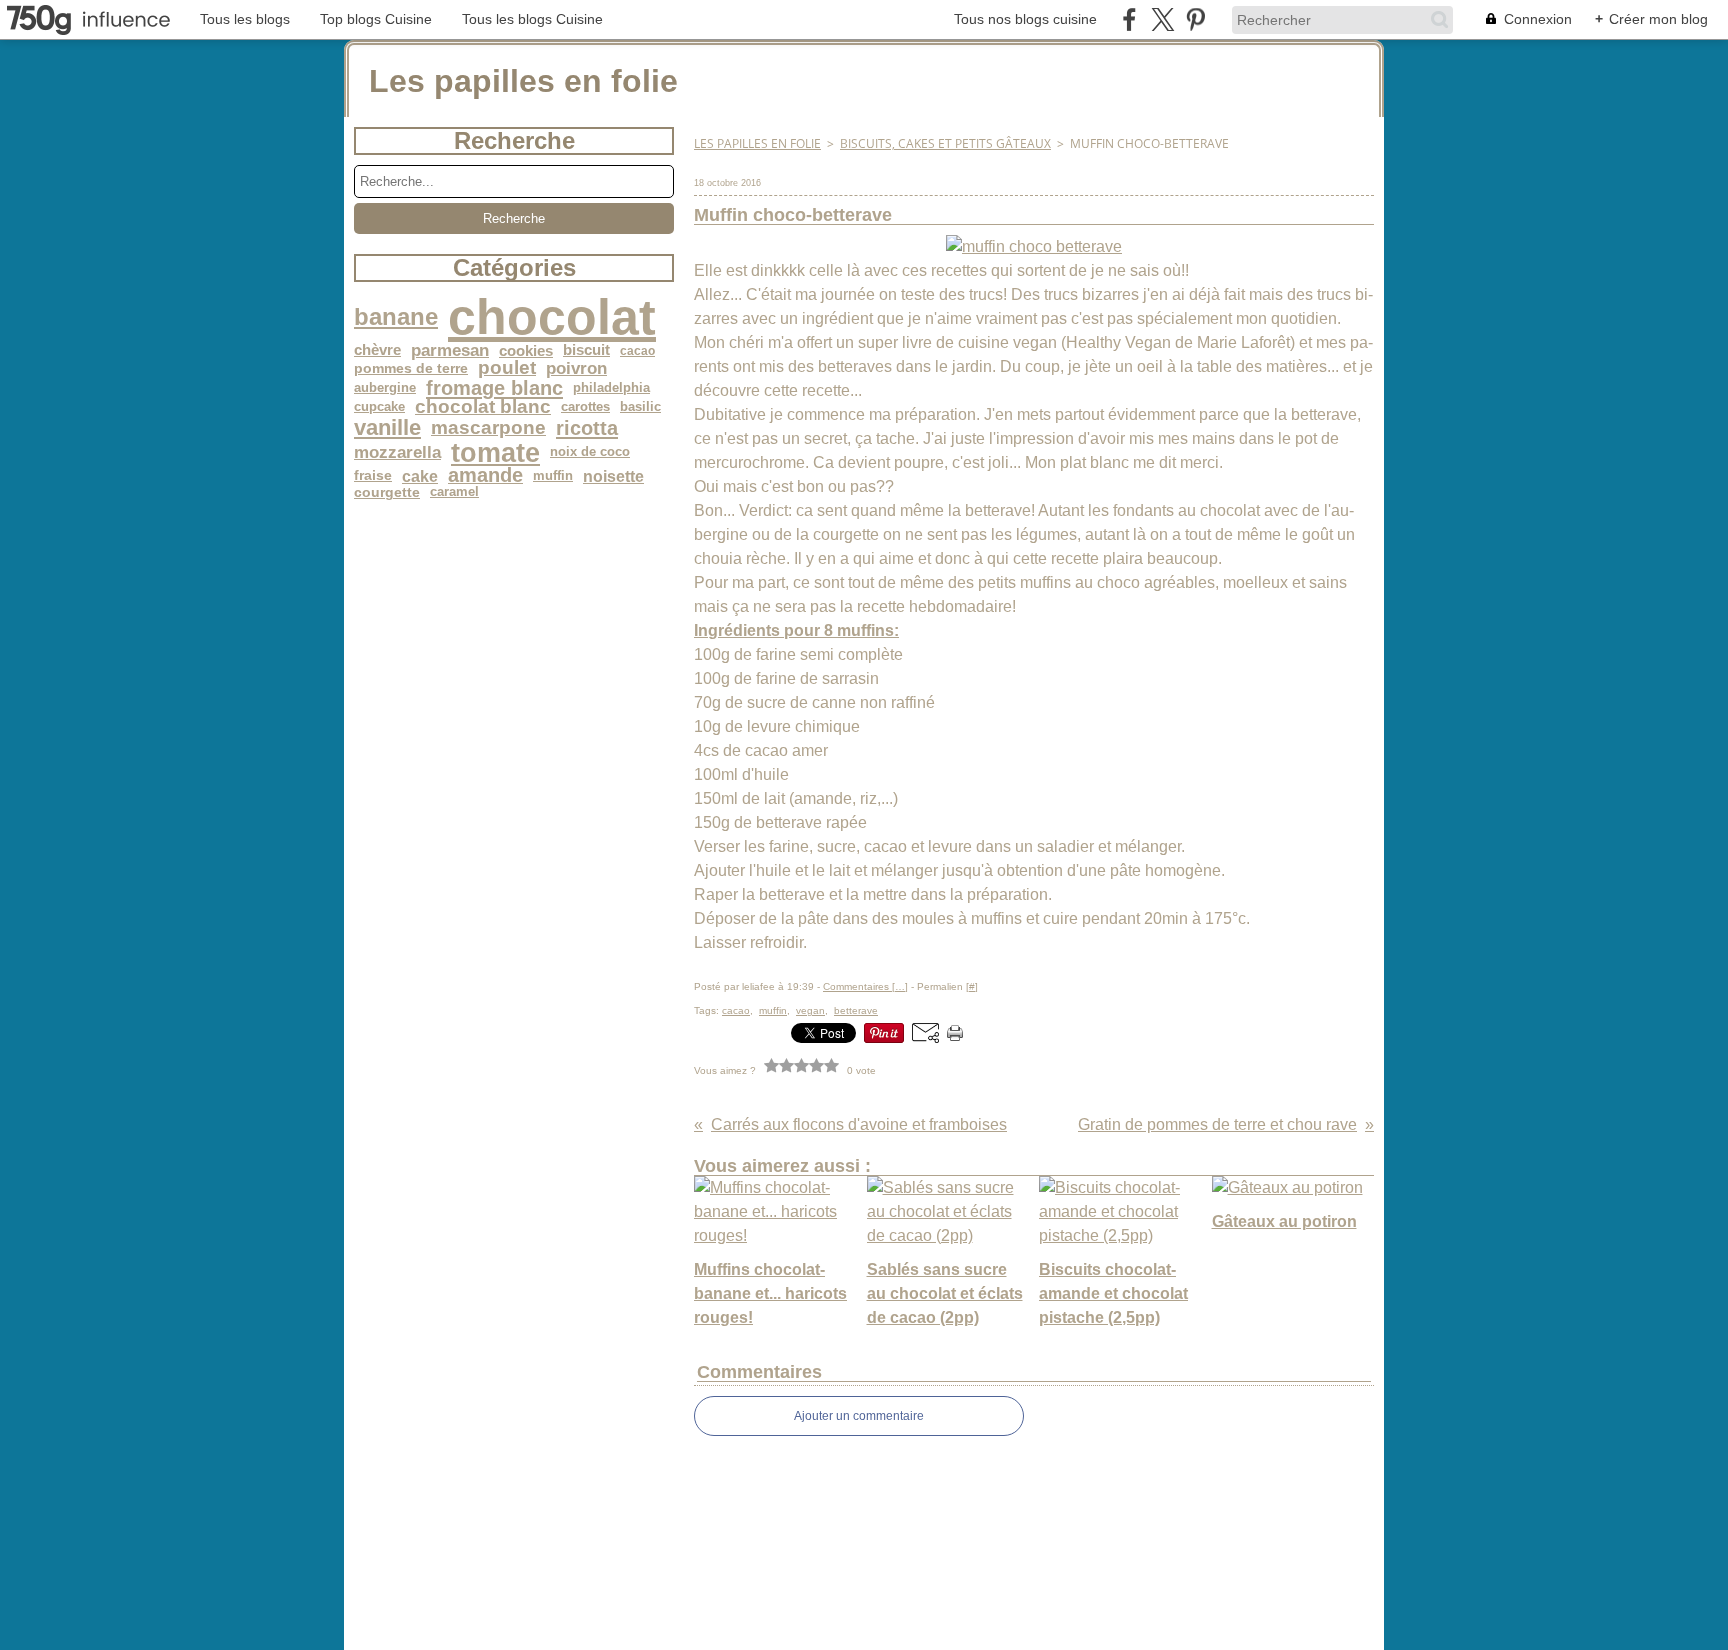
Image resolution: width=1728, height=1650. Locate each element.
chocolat (552, 317)
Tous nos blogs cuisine (1025, 19)
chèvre (377, 350)
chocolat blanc (483, 407)
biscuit (586, 350)
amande (485, 476)
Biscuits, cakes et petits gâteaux (945, 143)
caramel (454, 492)
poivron (576, 368)
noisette (613, 476)
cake (420, 476)
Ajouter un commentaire (859, 1416)
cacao (637, 351)
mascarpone (488, 428)
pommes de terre (411, 369)
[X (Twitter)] (1162, 19)
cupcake (379, 407)
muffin (553, 476)
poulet (507, 368)
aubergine (385, 388)
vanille (387, 428)
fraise (373, 476)
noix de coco (590, 452)
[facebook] (1129, 19)
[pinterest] (1195, 19)
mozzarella (397, 452)
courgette (387, 493)
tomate (495, 452)
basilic (640, 407)
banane (396, 317)
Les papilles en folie (757, 143)
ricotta (587, 428)
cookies (526, 350)
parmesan (450, 350)
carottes (585, 407)
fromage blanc (494, 388)
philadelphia (611, 388)
